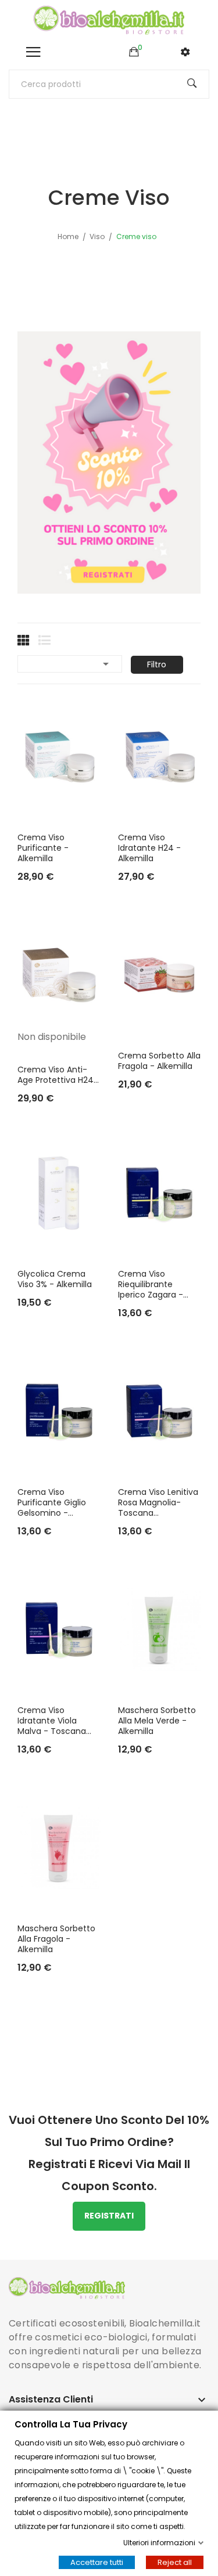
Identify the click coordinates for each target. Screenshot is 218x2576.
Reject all (175, 2562)
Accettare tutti (97, 2562)
